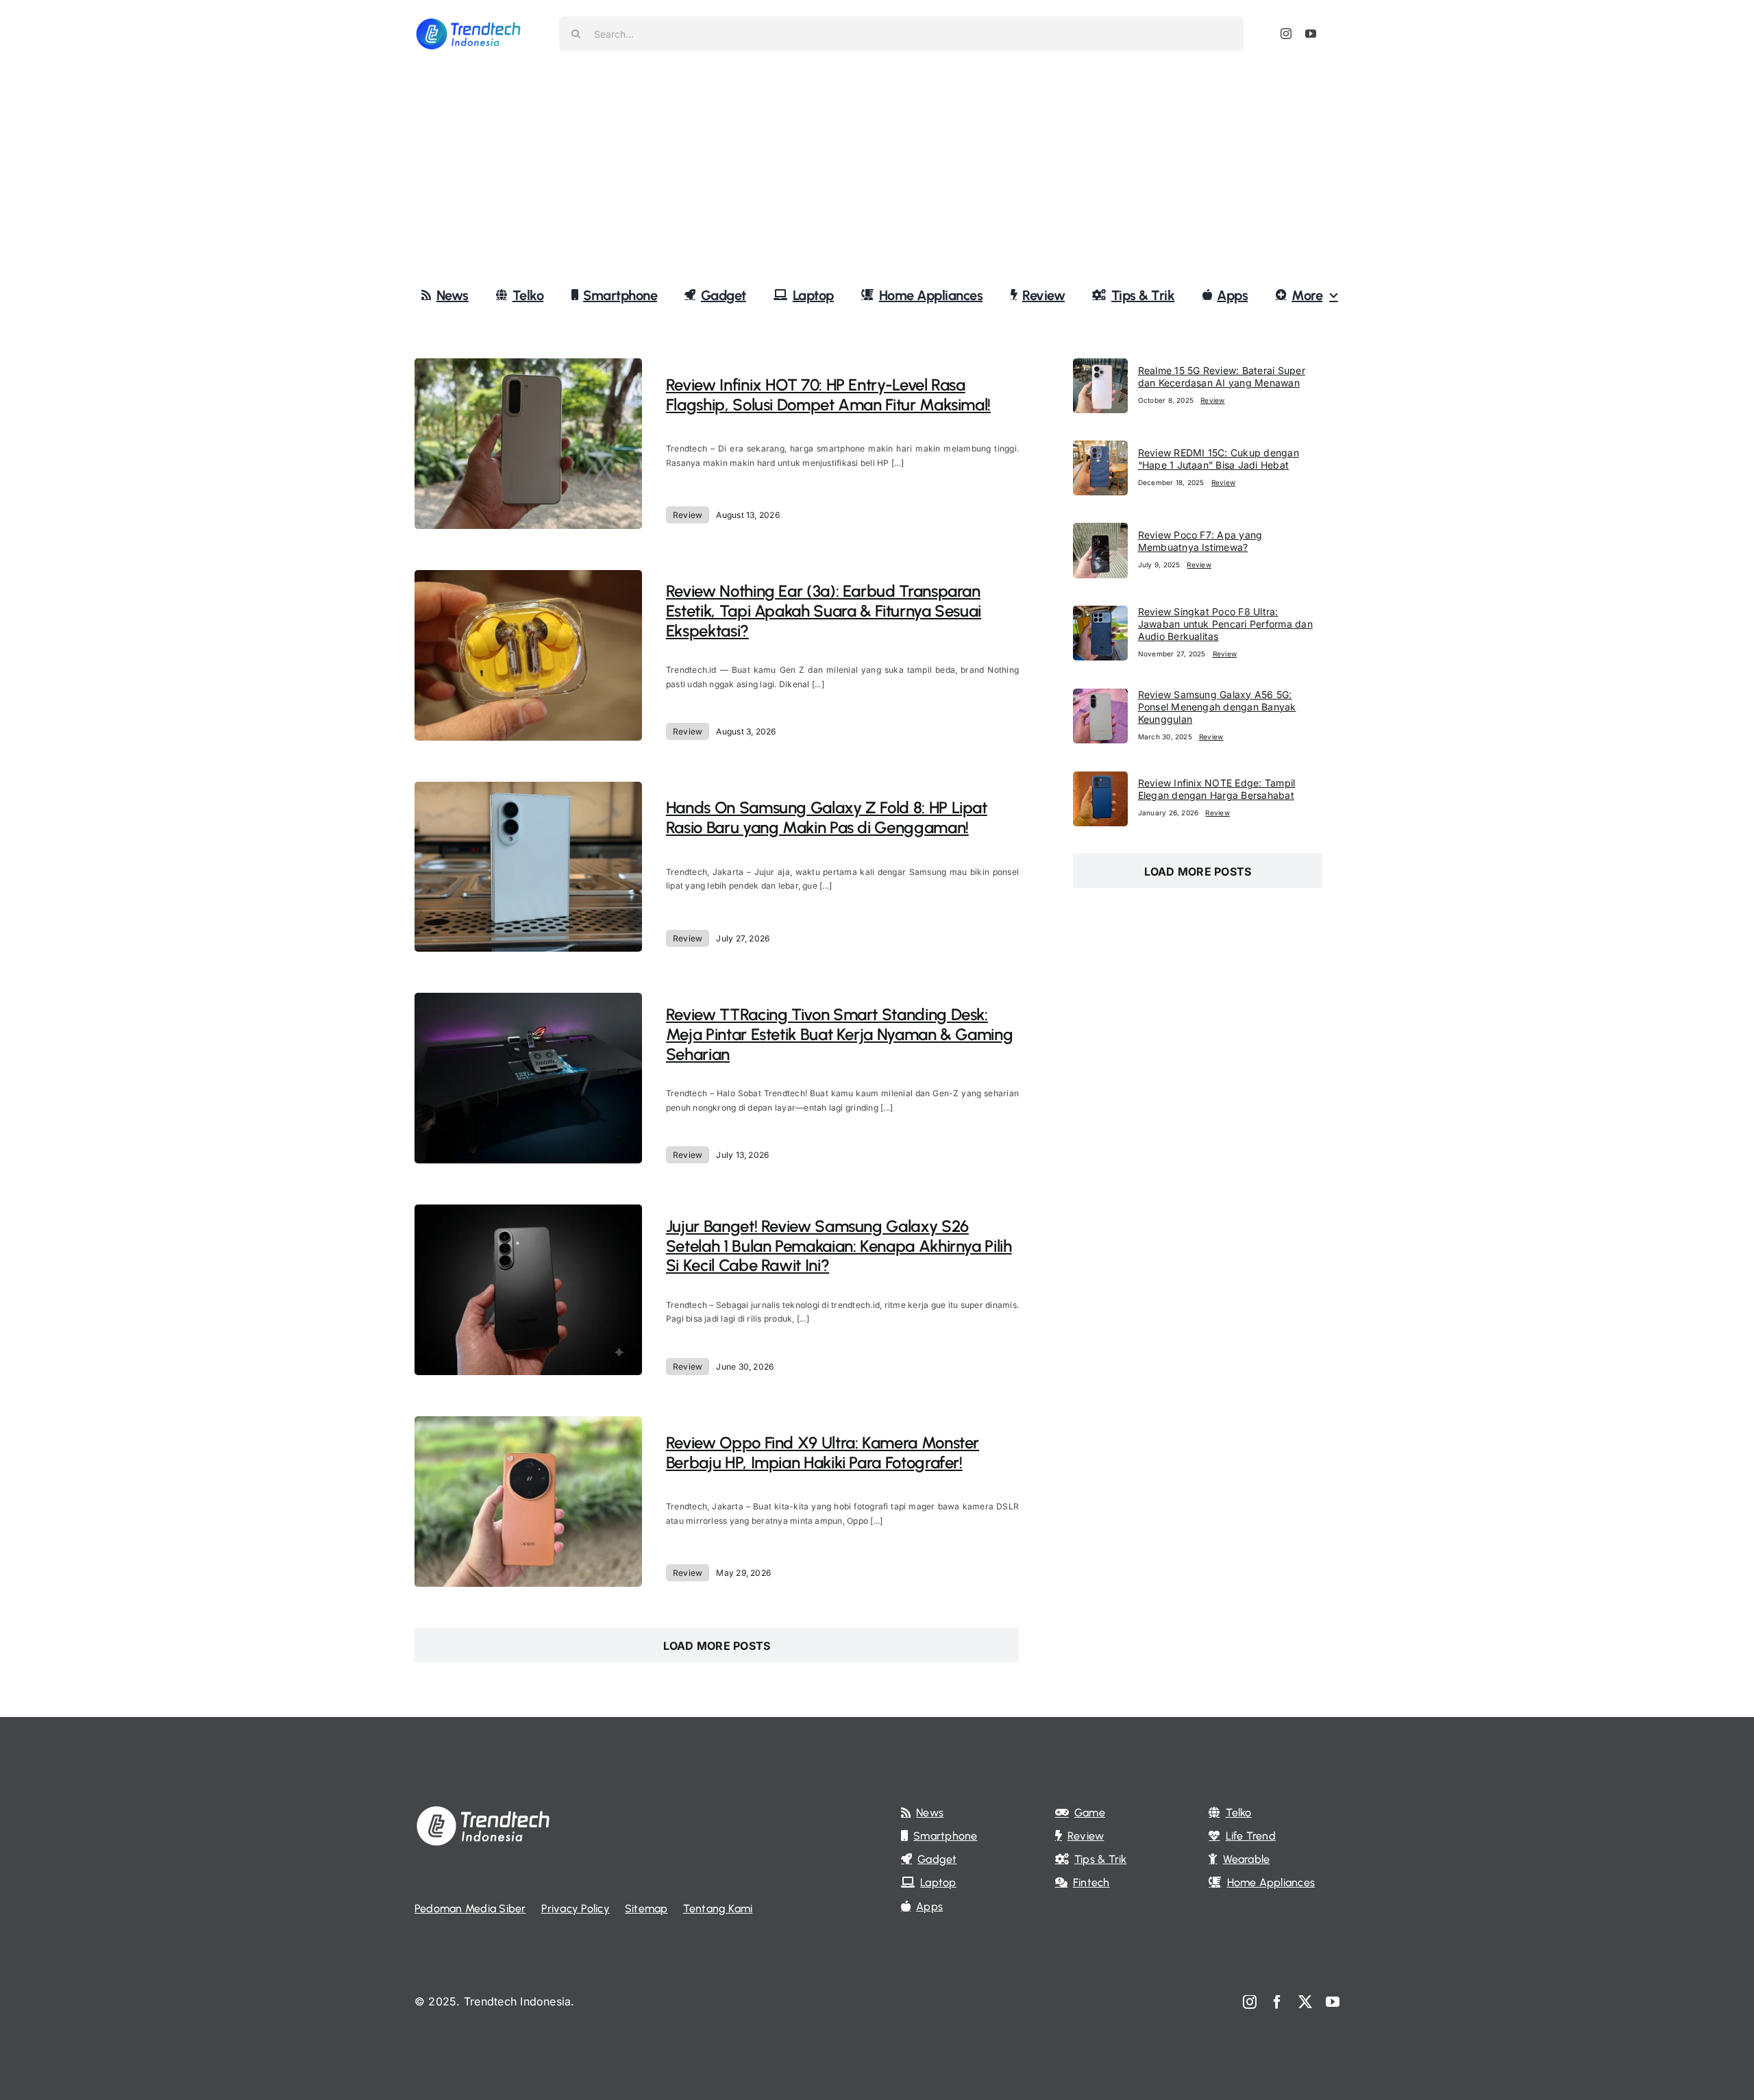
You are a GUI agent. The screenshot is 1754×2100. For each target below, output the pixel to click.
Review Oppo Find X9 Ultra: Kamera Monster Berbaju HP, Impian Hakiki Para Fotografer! (823, 1453)
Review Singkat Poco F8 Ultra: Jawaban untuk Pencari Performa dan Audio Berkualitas (1225, 624)
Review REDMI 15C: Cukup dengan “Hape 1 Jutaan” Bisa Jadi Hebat (1219, 459)
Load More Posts (717, 1646)
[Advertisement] (877, 171)
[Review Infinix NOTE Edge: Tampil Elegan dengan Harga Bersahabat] (1100, 780)
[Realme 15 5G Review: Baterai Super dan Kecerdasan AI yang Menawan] (1100, 367)
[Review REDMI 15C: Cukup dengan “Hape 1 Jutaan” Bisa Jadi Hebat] (1100, 449)
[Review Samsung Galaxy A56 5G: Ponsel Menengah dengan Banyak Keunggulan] (1100, 697)
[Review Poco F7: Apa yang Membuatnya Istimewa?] (1100, 532)
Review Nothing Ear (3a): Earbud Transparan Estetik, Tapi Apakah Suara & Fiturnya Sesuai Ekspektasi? (824, 611)
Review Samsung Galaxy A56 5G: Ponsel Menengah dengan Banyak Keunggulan (1217, 707)
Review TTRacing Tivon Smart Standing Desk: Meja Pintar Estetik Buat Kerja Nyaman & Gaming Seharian (839, 1034)
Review (688, 515)
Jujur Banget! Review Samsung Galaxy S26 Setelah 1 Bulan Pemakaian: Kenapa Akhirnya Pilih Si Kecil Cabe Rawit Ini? (839, 1246)
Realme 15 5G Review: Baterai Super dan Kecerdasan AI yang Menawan (1222, 376)
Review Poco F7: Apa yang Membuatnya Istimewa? (1200, 541)
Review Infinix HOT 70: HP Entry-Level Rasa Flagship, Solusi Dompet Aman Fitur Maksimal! (828, 395)
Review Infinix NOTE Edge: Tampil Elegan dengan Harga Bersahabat (1217, 789)
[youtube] (1311, 34)
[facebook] (1277, 2002)
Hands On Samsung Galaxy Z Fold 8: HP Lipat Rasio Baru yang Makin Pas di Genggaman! (827, 817)
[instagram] (1286, 34)
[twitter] (1305, 2002)
